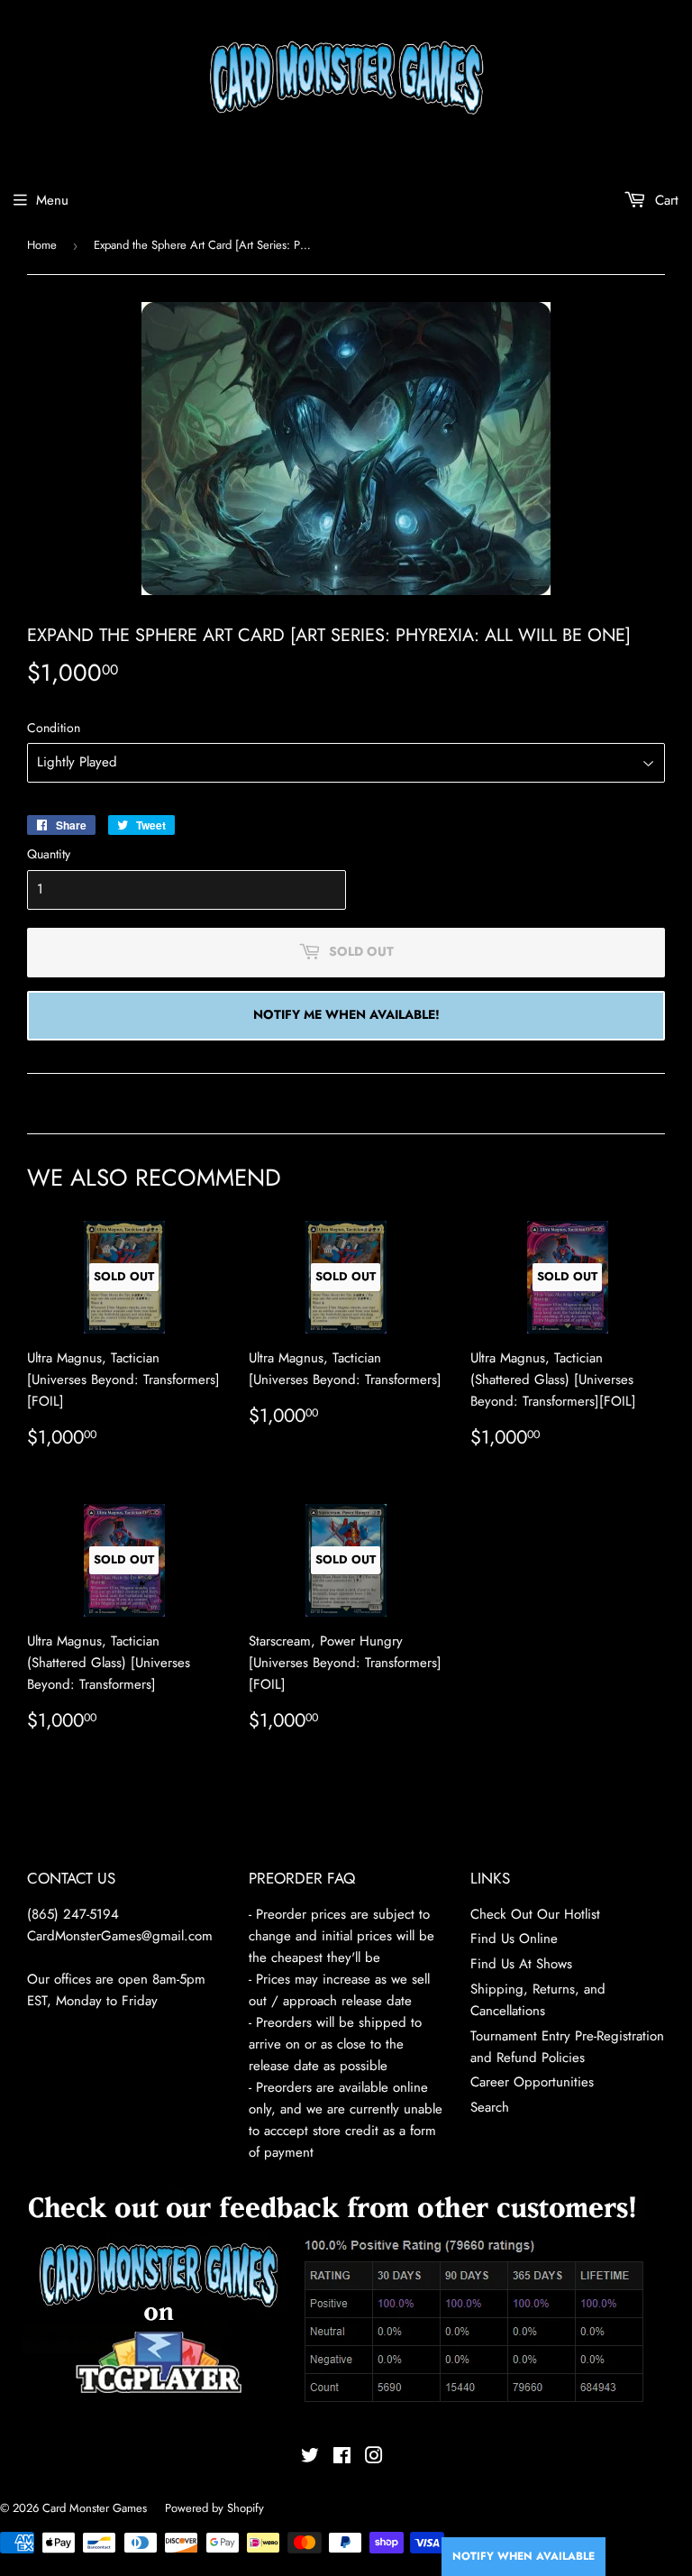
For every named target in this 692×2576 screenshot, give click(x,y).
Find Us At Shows (521, 1964)
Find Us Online (514, 1939)
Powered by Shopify (214, 2508)
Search (490, 2107)
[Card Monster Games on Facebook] (342, 2458)
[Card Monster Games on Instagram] (374, 2458)
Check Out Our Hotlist (535, 1914)
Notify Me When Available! (346, 1014)
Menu (52, 200)
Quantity (49, 854)
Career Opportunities (532, 2082)
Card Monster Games (95, 2508)
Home (42, 245)
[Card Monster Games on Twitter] (310, 2458)
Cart (665, 200)
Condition (54, 728)
